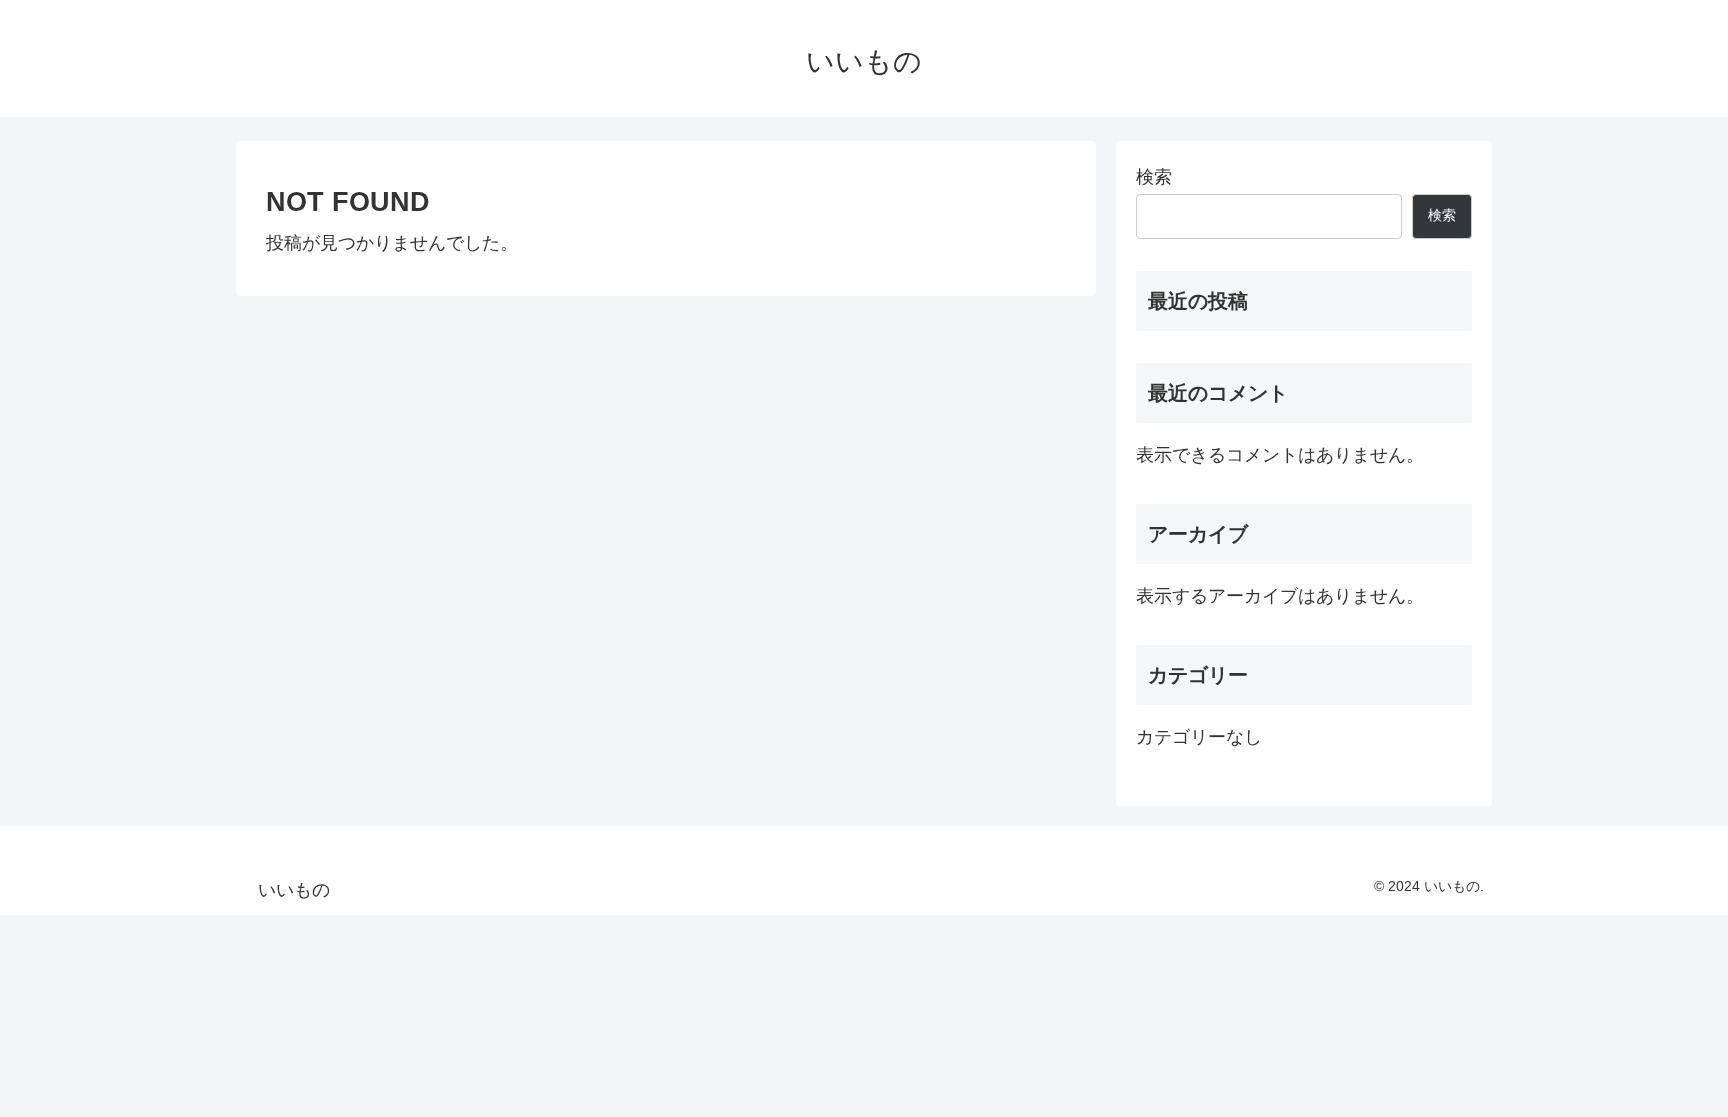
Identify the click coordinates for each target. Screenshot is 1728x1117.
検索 (1154, 177)
